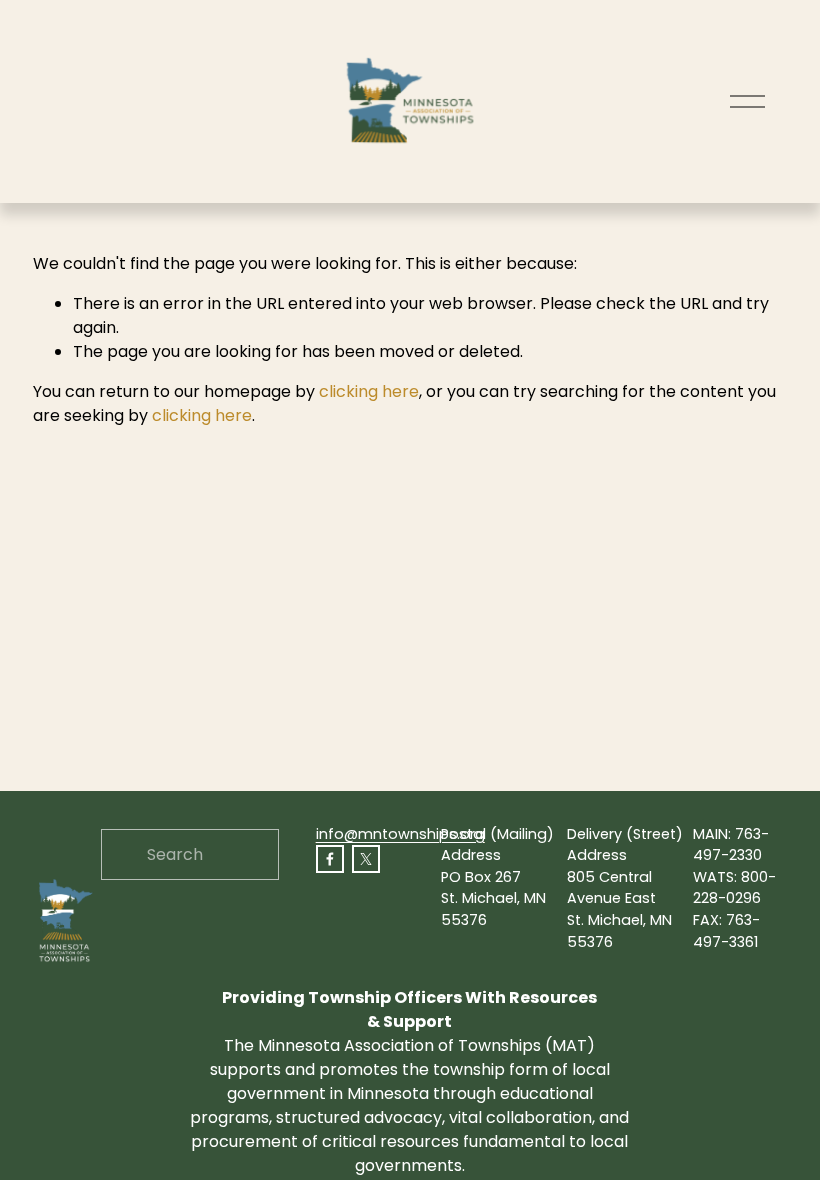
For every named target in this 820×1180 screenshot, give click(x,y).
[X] (366, 859)
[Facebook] (330, 859)
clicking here (369, 391)
